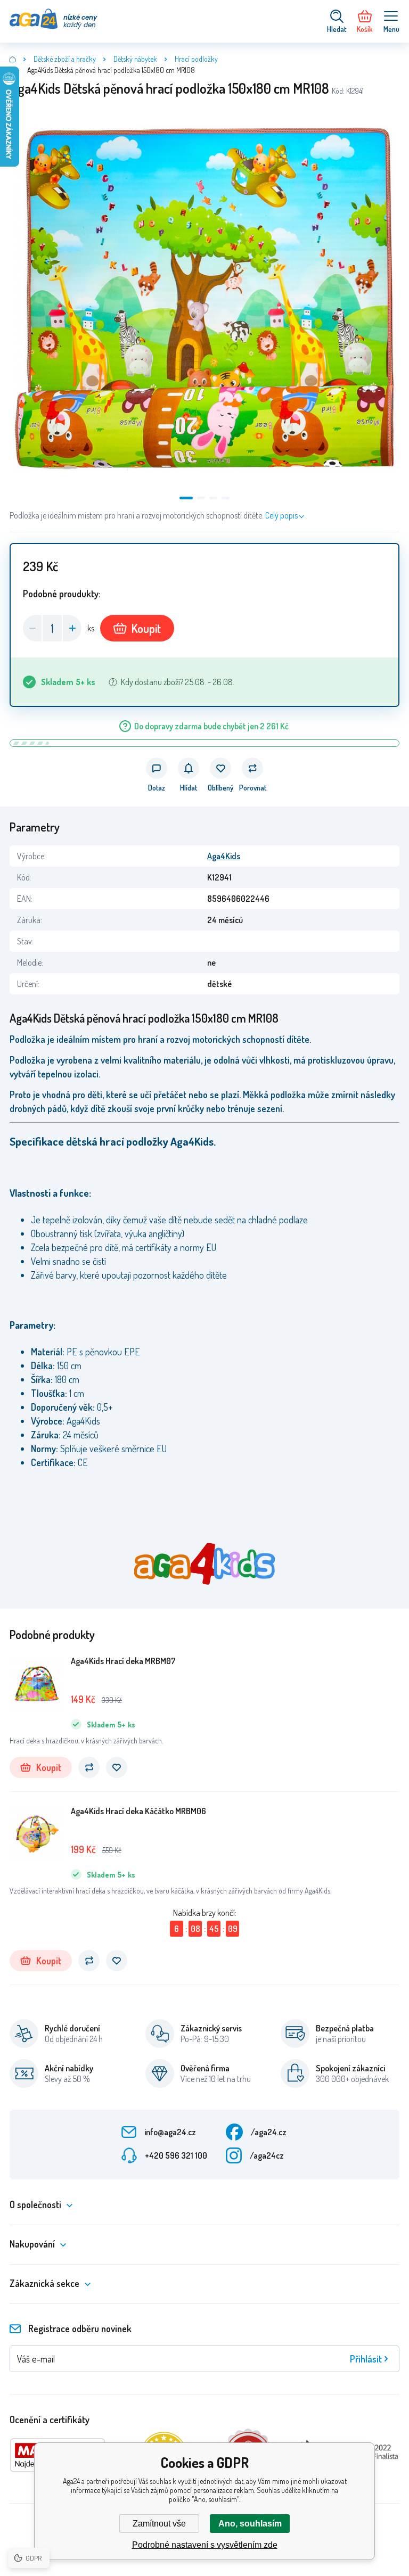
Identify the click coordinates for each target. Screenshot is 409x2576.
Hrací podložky (196, 59)
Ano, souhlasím (250, 2524)
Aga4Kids (224, 856)
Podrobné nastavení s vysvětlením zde (205, 2545)
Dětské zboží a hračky (65, 59)
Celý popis (281, 515)
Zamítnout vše (159, 2524)
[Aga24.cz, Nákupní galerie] (13, 59)
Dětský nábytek (135, 59)
